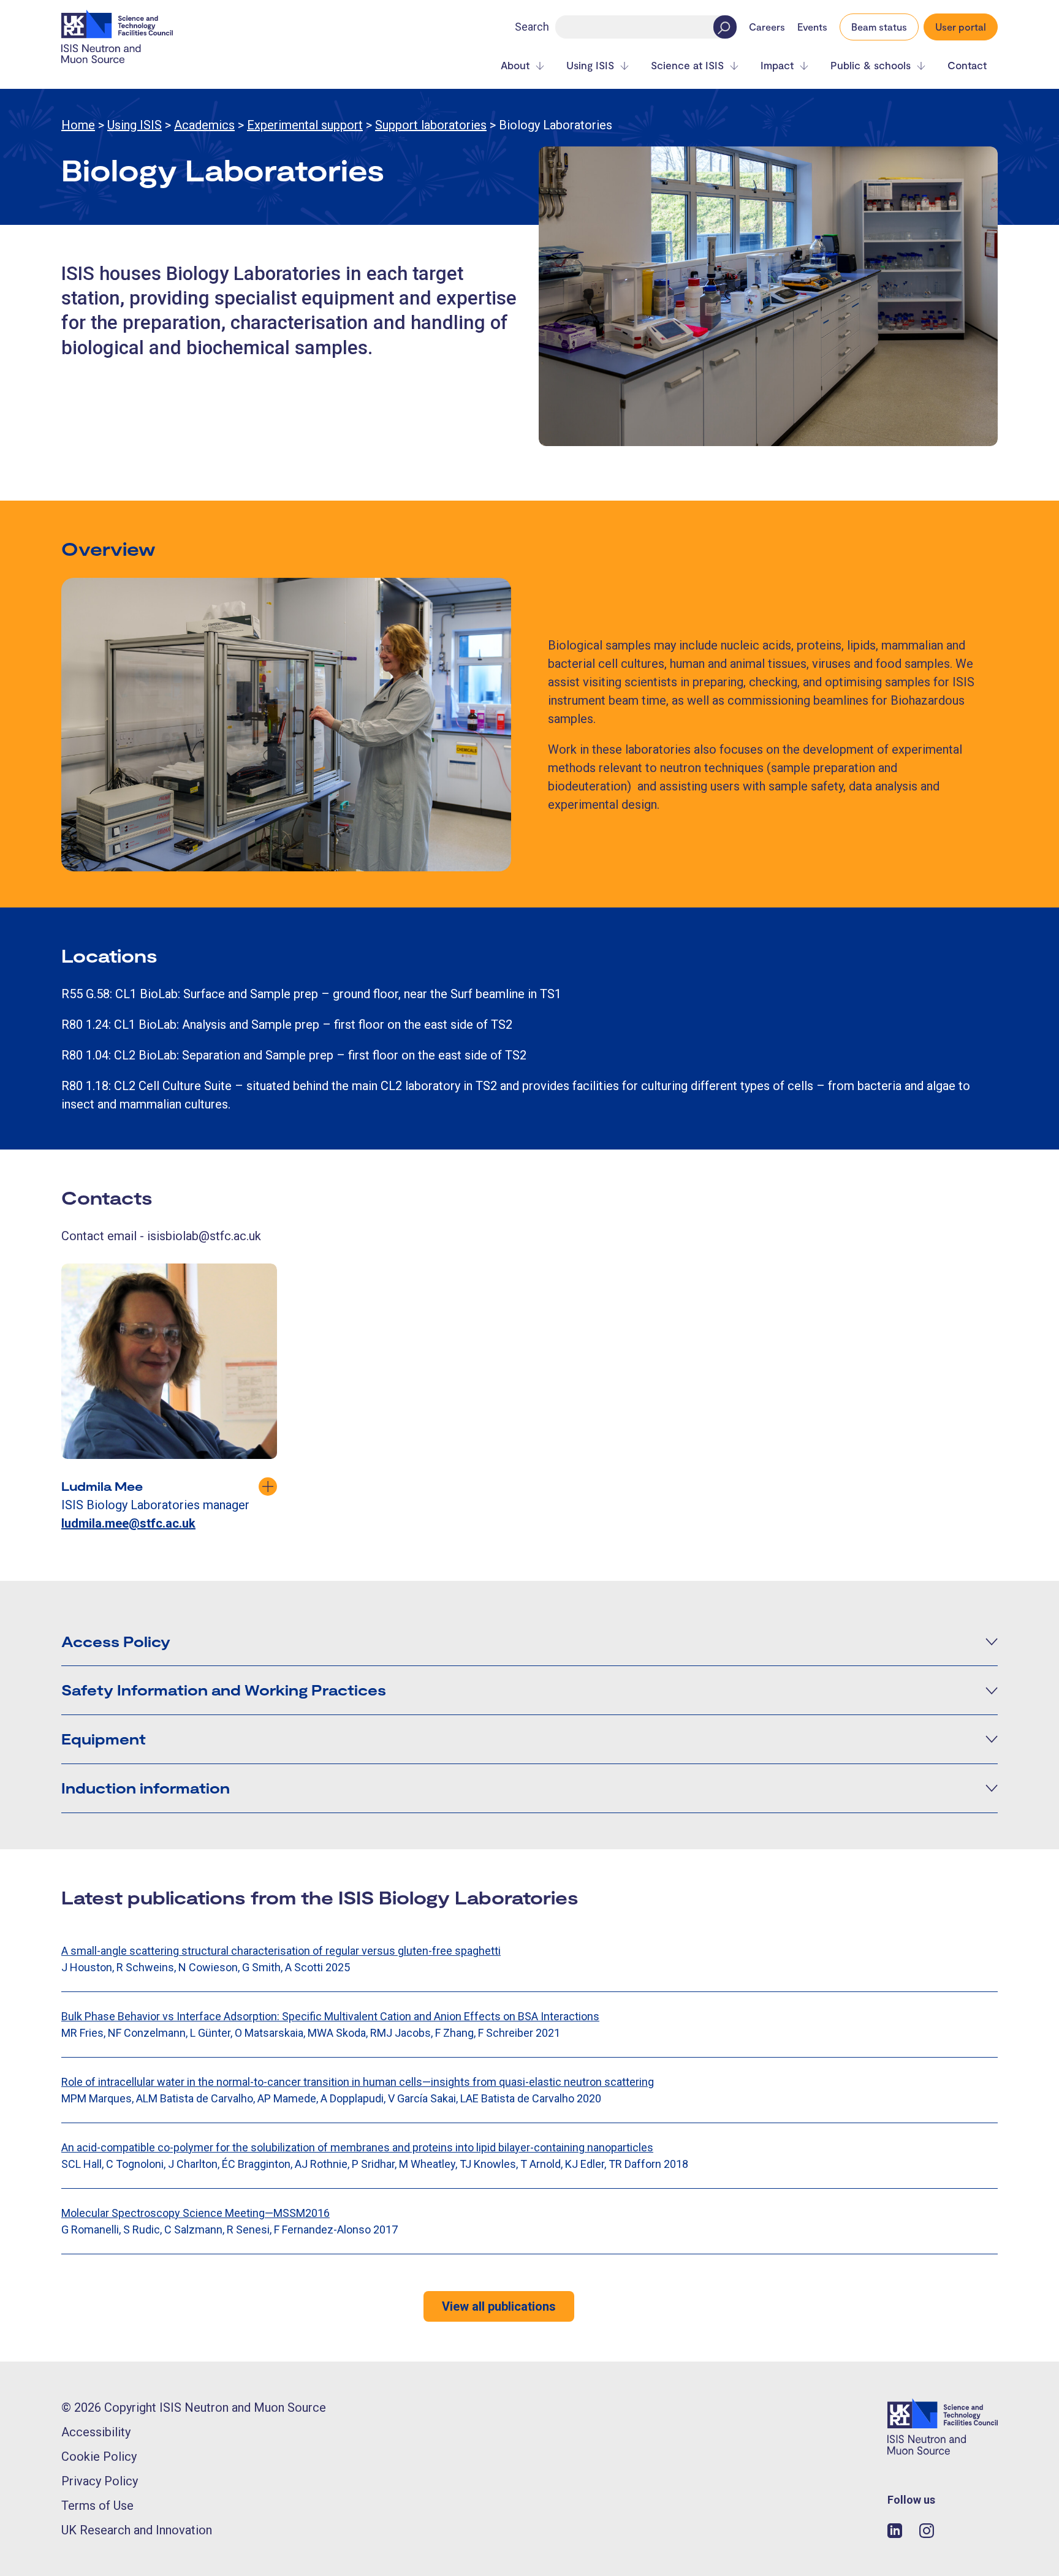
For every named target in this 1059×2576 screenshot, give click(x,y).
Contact (967, 65)
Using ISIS (590, 65)
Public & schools (871, 65)
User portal (961, 27)
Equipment (104, 1739)
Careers (767, 27)
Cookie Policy (99, 2457)
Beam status (879, 27)
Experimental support (305, 125)
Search (532, 27)
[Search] (725, 27)
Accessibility (96, 2432)
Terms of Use (97, 2506)
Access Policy (116, 1641)
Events (812, 27)
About (515, 65)
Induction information (146, 1788)
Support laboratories (431, 125)
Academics (204, 125)
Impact (777, 65)
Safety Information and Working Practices (224, 1690)
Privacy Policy (100, 2481)
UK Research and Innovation (137, 2530)
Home (78, 125)
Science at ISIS (687, 65)
